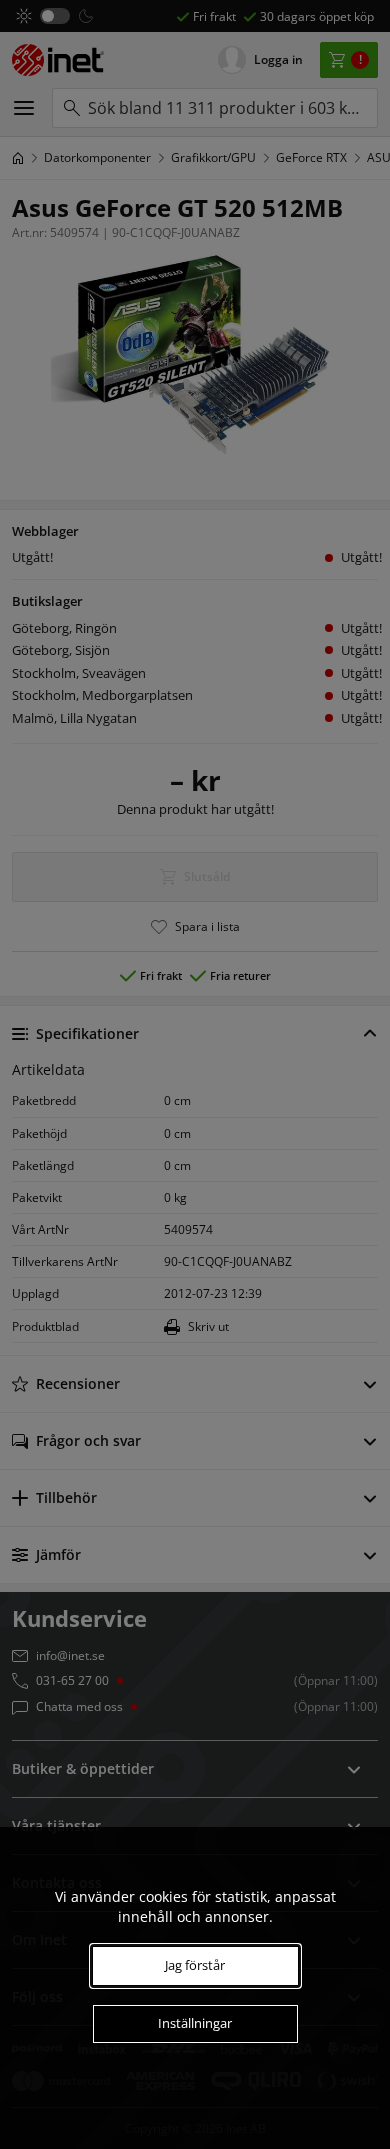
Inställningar (195, 2023)
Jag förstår (195, 1965)
